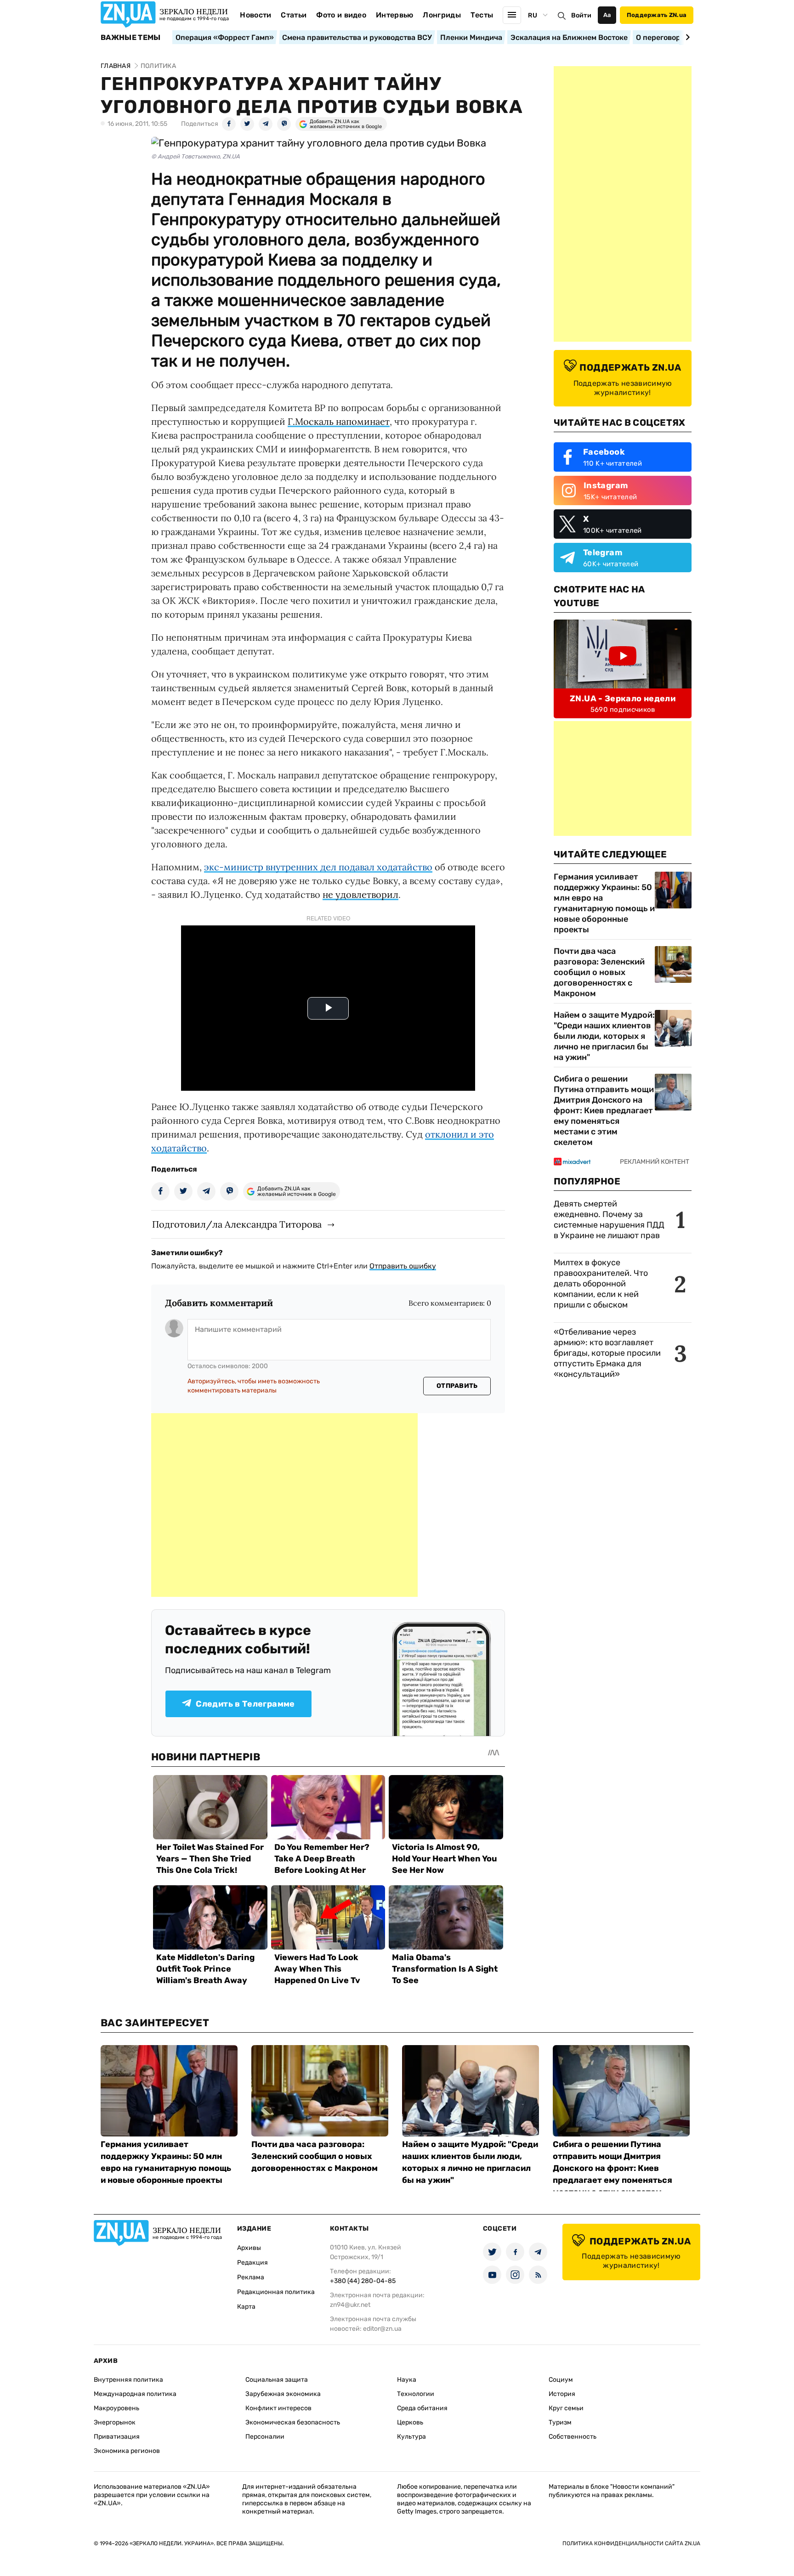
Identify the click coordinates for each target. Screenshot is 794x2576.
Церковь (410, 2422)
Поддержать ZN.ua (657, 15)
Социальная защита (277, 2380)
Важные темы (131, 38)
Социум (561, 2380)
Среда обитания (422, 2408)
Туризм (560, 2422)
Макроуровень (116, 2408)
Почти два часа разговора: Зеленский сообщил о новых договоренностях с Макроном (599, 972)
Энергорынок (115, 2422)
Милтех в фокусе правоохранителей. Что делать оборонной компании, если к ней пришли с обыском (601, 1284)
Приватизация (117, 2437)
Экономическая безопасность (293, 2422)
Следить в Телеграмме (245, 1704)
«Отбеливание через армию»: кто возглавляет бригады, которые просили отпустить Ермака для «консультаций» (607, 1353)
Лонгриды (442, 15)
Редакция (252, 2263)
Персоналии (265, 2437)
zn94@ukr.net (350, 2305)
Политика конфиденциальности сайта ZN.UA (631, 2543)
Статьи (294, 15)
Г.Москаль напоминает (339, 421)
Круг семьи (566, 2408)
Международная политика (135, 2394)
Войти (581, 15)
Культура (411, 2437)
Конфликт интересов (278, 2408)
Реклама (251, 2277)
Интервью (395, 15)
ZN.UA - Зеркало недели (623, 699)
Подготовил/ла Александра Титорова (237, 1224)
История (562, 2394)
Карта (246, 2307)
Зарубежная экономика (283, 2394)
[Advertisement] (284, 1505)
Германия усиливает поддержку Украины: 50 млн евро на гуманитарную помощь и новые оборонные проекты (604, 903)
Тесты (482, 15)
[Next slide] (686, 37)
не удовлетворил (360, 894)
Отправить (457, 1386)
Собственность (573, 2437)
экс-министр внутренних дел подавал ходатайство (318, 867)
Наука (407, 2380)
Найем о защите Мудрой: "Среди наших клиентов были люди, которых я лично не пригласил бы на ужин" (604, 1036)
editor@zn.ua (382, 2329)
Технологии (416, 2394)
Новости (255, 15)
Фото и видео (341, 15)
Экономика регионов (127, 2451)
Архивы (249, 2248)
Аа (607, 15)
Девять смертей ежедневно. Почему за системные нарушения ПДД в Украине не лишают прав (609, 1220)
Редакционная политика (276, 2292)
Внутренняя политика (128, 2380)
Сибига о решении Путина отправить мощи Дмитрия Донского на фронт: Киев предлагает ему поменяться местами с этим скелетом (604, 1110)
